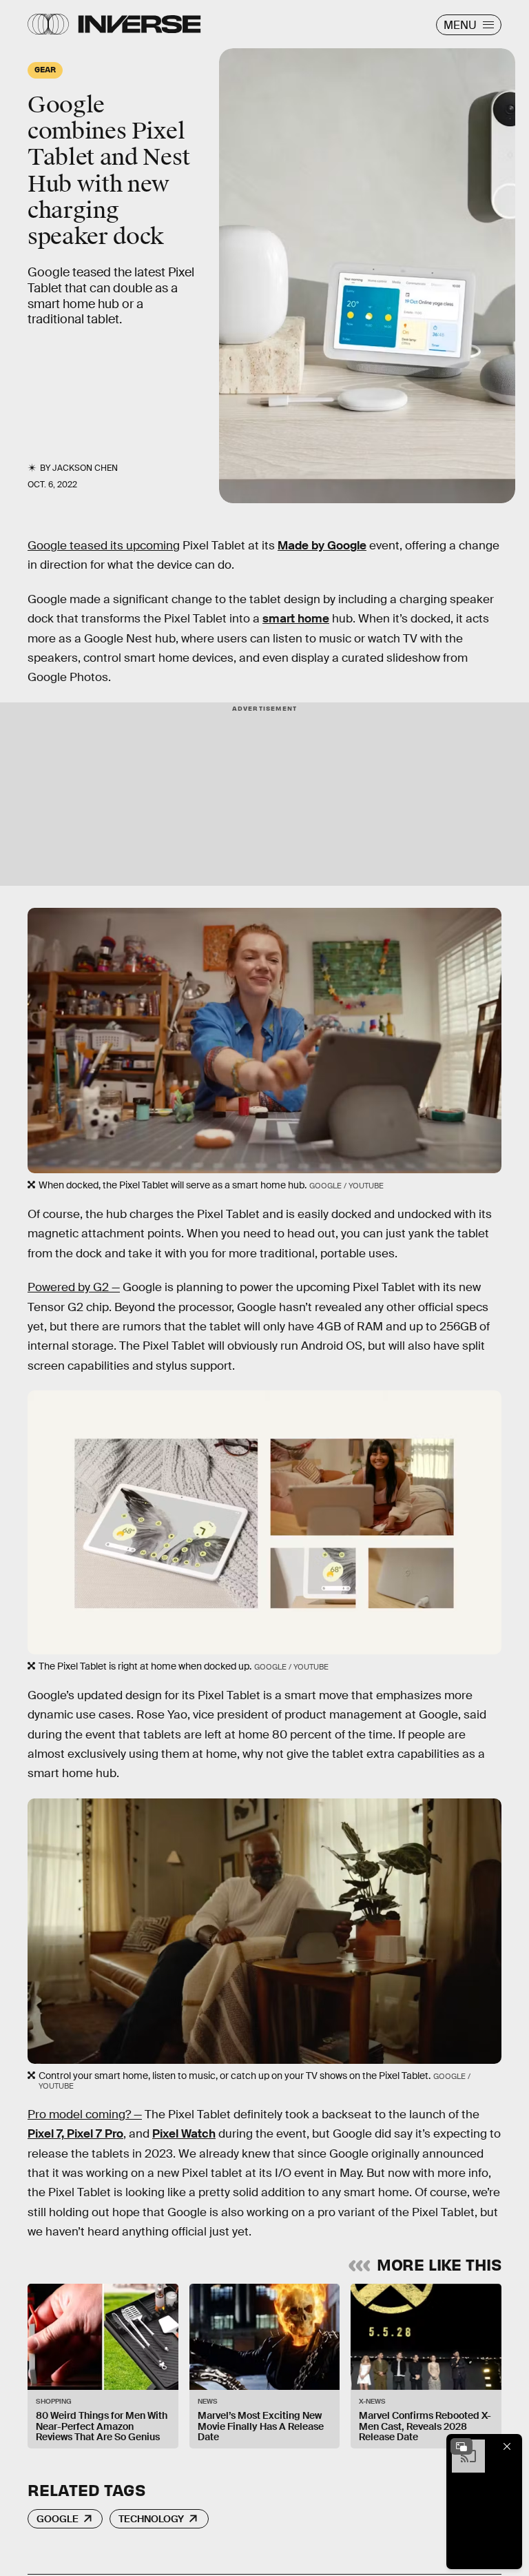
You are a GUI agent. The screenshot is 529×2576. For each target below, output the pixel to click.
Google (58, 2519)
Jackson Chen (85, 468)
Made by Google (322, 546)
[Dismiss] (507, 2446)
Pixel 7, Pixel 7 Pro (75, 2134)
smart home (296, 619)
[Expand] (461, 2446)
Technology (151, 2519)
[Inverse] (139, 24)
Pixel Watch (184, 2134)
